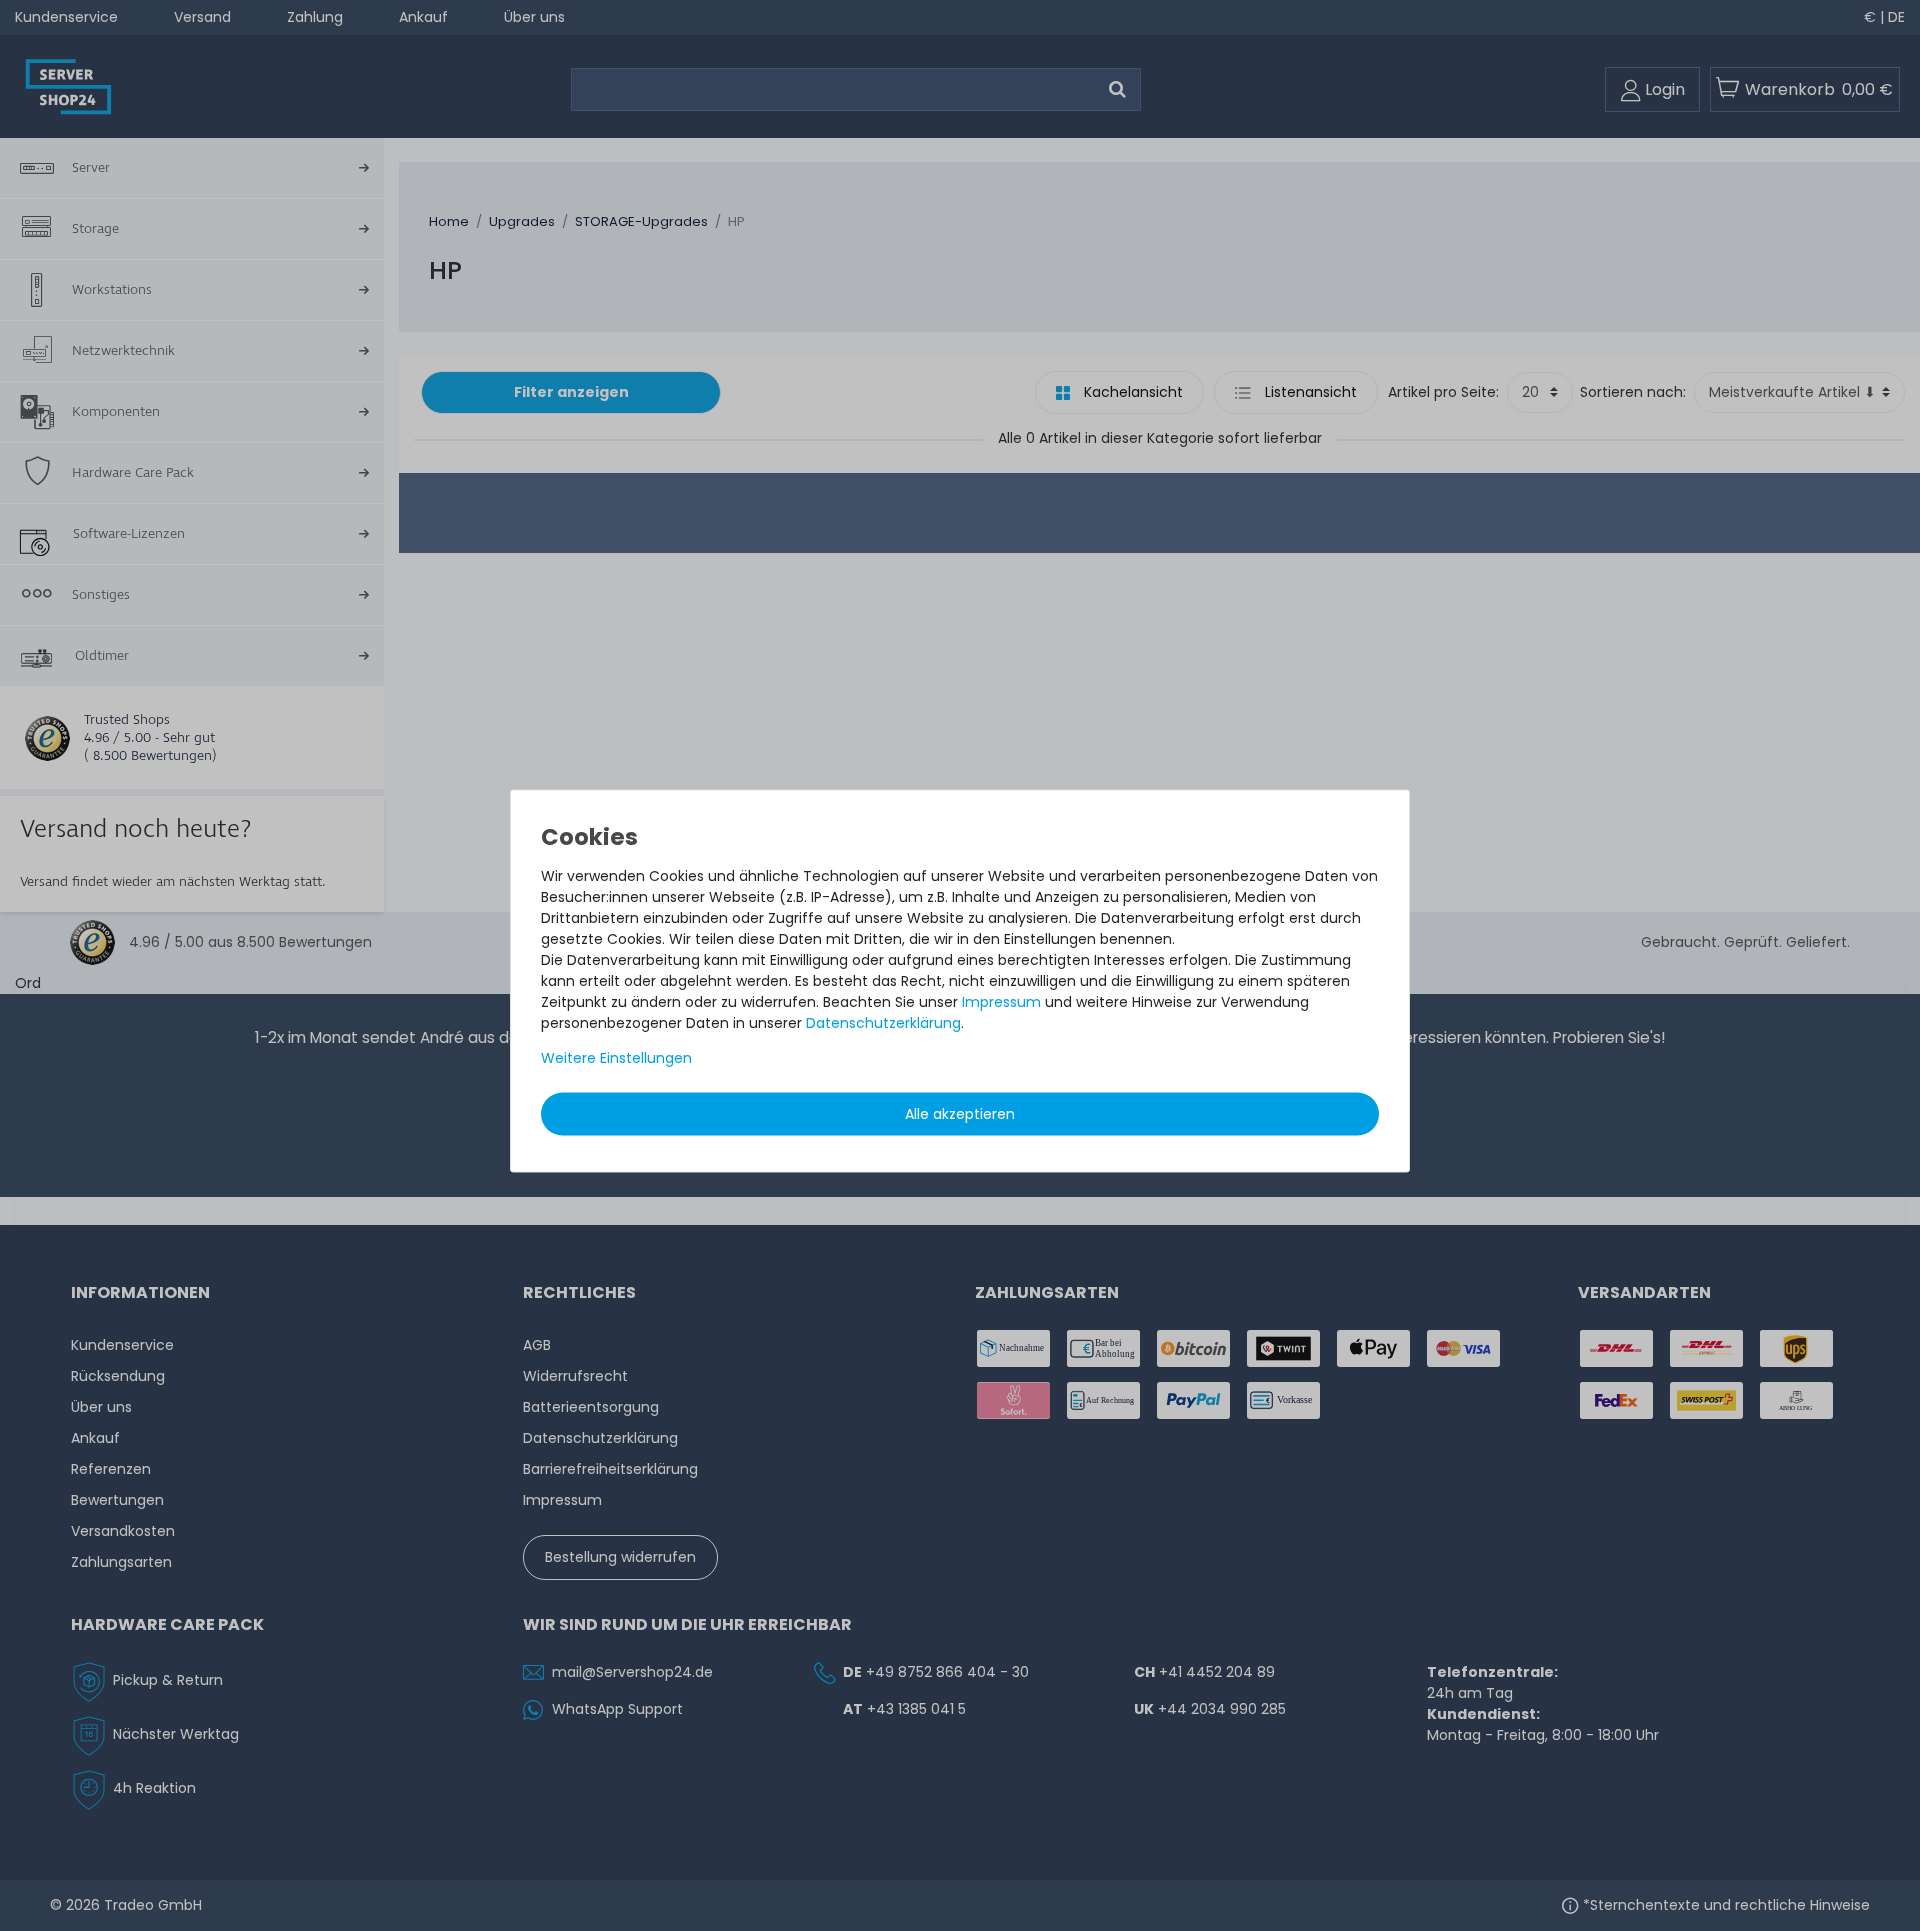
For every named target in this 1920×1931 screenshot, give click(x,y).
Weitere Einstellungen (616, 1057)
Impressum (1001, 1001)
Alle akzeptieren (960, 1113)
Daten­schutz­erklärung (883, 1022)
